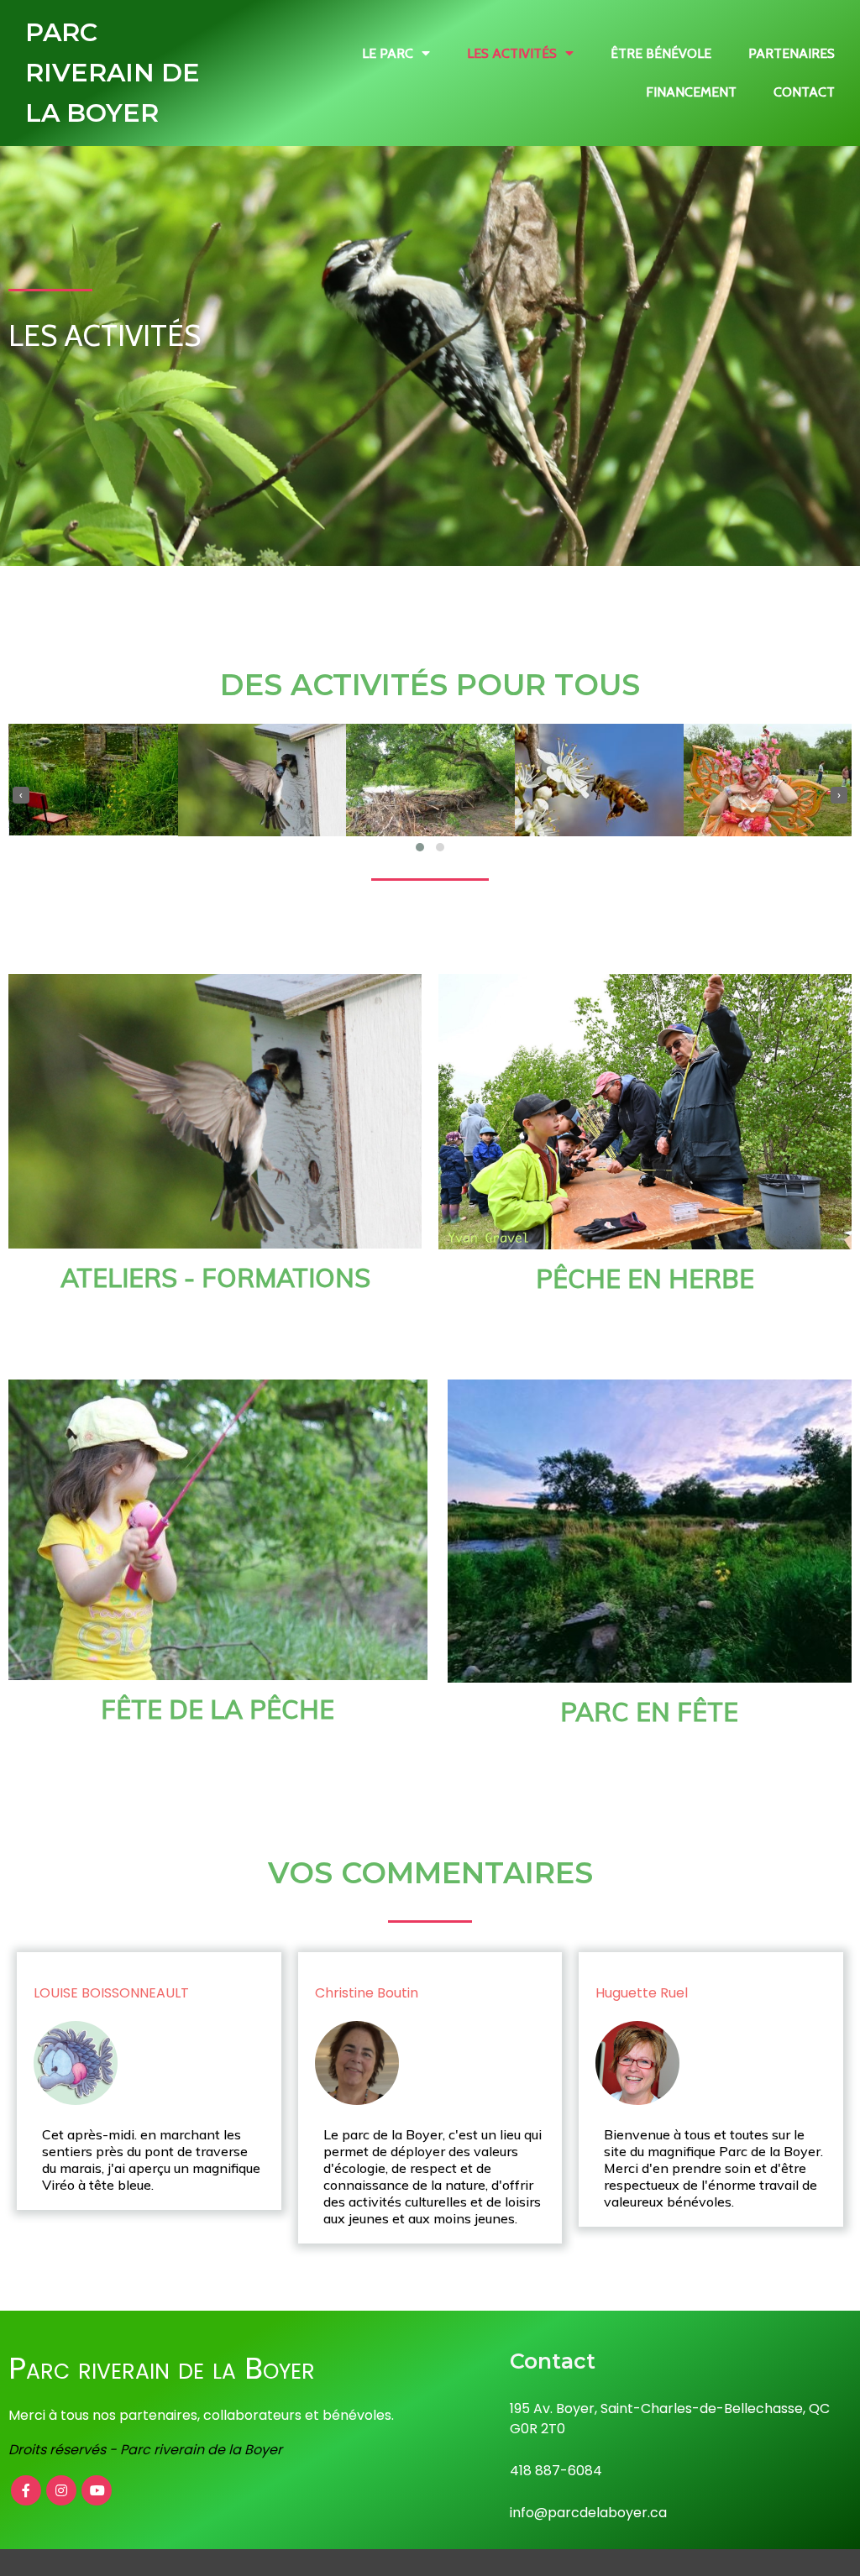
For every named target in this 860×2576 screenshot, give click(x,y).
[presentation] (21, 795)
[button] (420, 847)
